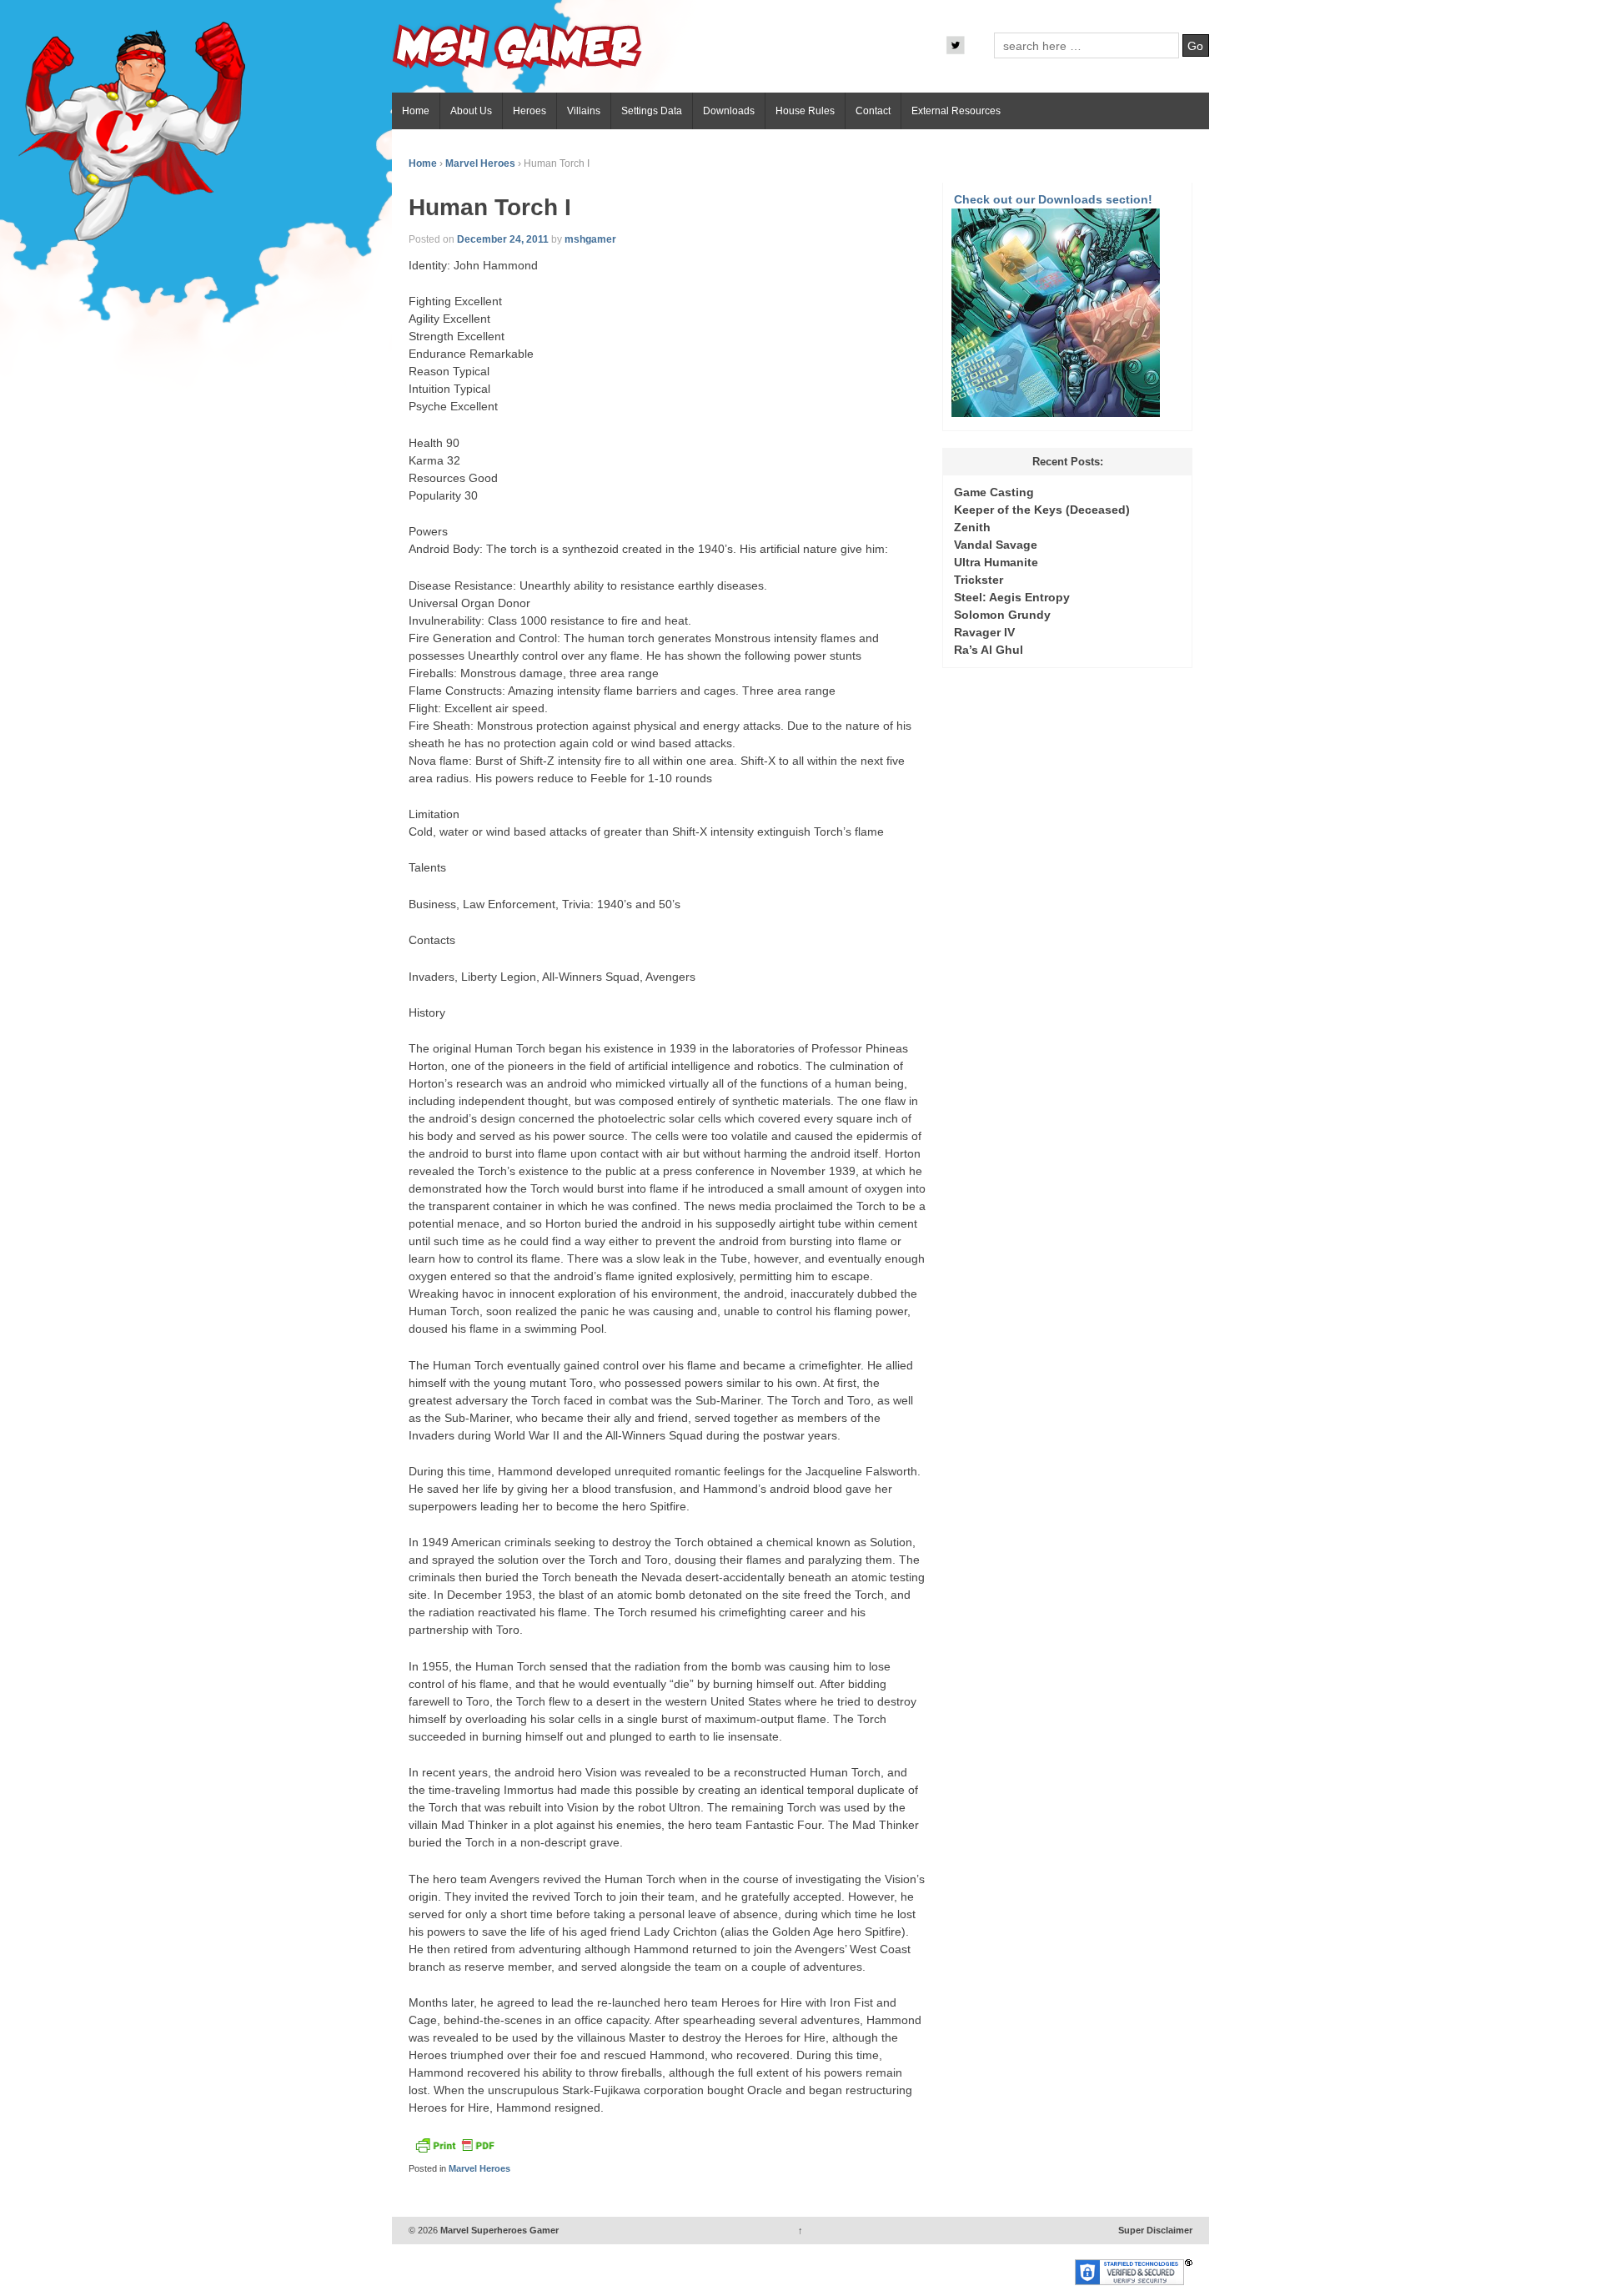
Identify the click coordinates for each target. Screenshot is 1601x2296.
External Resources (956, 111)
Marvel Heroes (480, 163)
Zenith (972, 527)
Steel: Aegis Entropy (1012, 597)
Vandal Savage (996, 545)
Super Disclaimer (1155, 2230)
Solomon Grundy (1002, 615)
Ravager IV (984, 632)
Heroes (529, 111)
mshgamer (590, 239)
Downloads (729, 111)
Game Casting (994, 492)
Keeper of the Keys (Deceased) (1042, 510)
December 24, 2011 (503, 239)
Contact (873, 111)
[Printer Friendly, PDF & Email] (454, 2150)
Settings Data (652, 111)
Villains (584, 111)
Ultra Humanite (996, 562)
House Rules (805, 111)
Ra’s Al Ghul (989, 650)
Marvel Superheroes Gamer (498, 2230)
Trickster (979, 580)
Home (416, 111)
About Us (471, 111)
